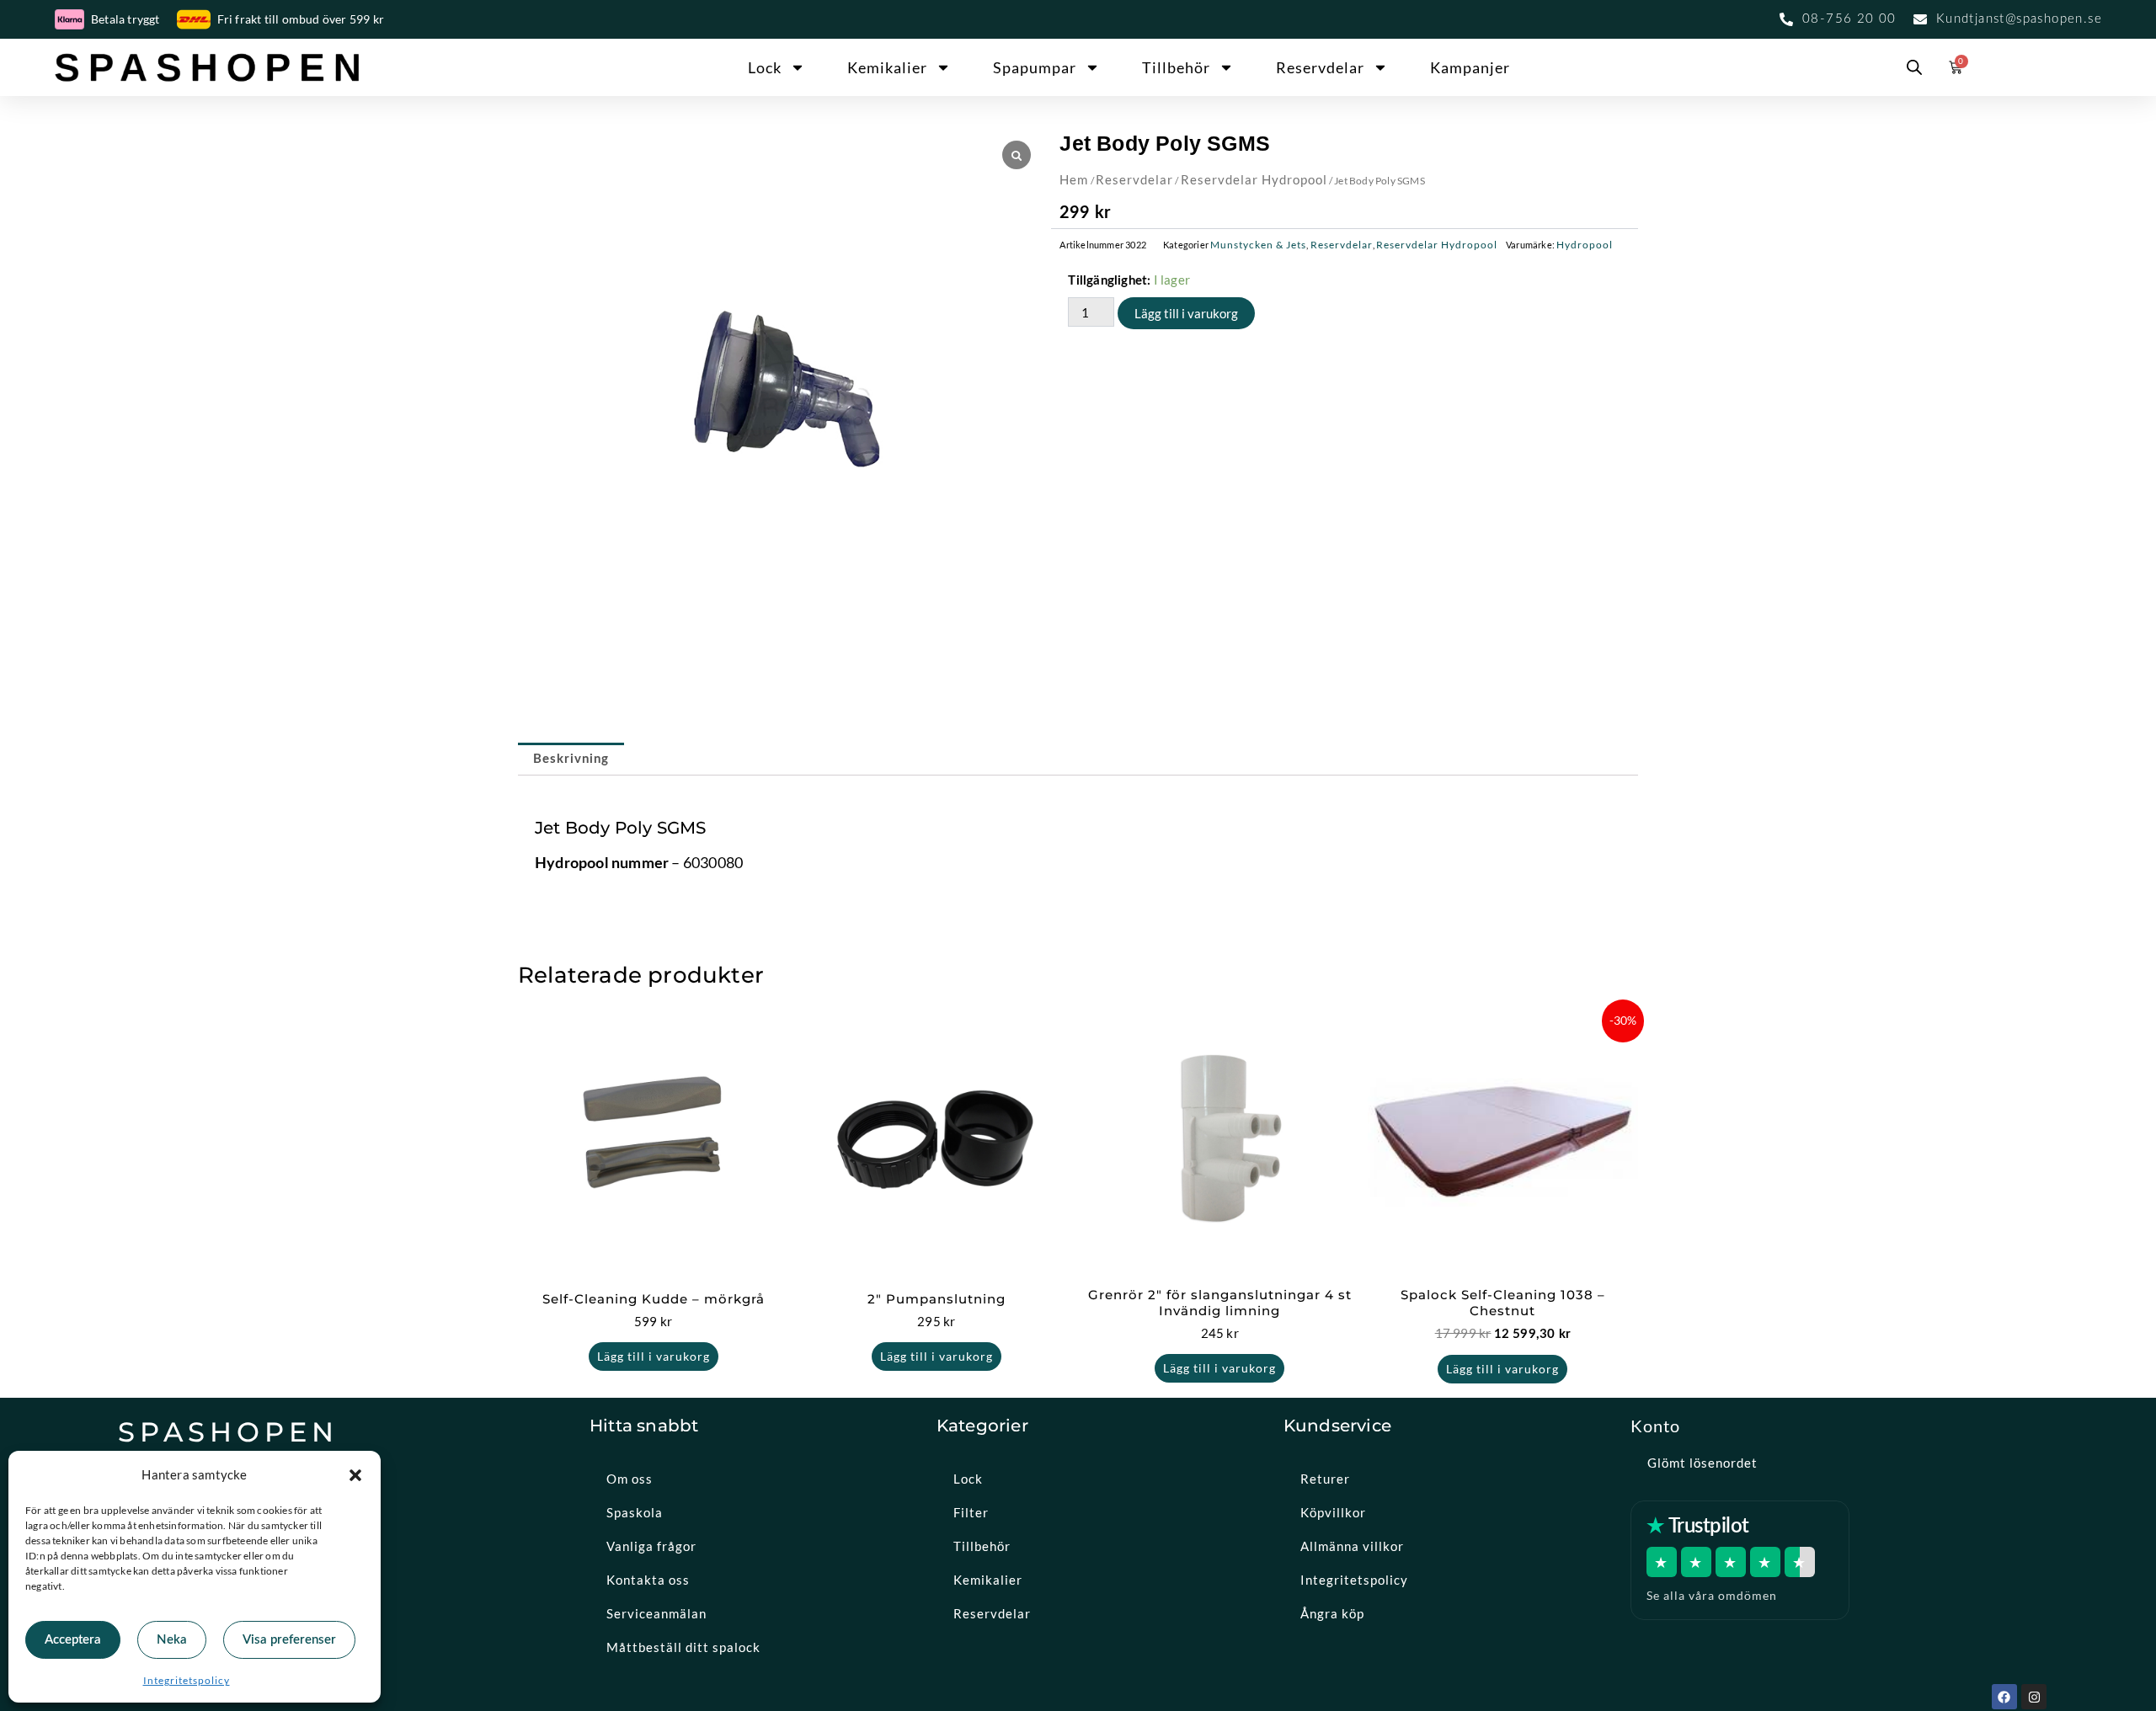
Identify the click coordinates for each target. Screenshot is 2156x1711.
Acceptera (73, 1640)
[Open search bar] (1914, 67)
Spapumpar (1035, 67)
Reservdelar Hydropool (1254, 179)
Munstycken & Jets (1258, 245)
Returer (1325, 1479)
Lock (765, 67)
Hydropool (1585, 245)
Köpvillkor (1333, 1512)
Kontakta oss (648, 1580)
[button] (355, 1475)
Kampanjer (1470, 67)
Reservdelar (1320, 67)
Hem (1074, 179)
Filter (971, 1512)
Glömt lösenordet (1702, 1463)
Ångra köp (1332, 1613)
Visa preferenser (289, 1640)
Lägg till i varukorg (1186, 313)
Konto (1655, 1426)
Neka (172, 1640)
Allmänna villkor (1352, 1546)
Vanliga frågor (651, 1546)
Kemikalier (887, 67)
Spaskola (635, 1512)
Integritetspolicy (187, 1680)
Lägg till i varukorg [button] (654, 1356)
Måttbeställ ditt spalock (683, 1647)
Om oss (630, 1479)
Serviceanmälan (656, 1613)
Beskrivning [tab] (571, 759)
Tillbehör (1176, 67)
